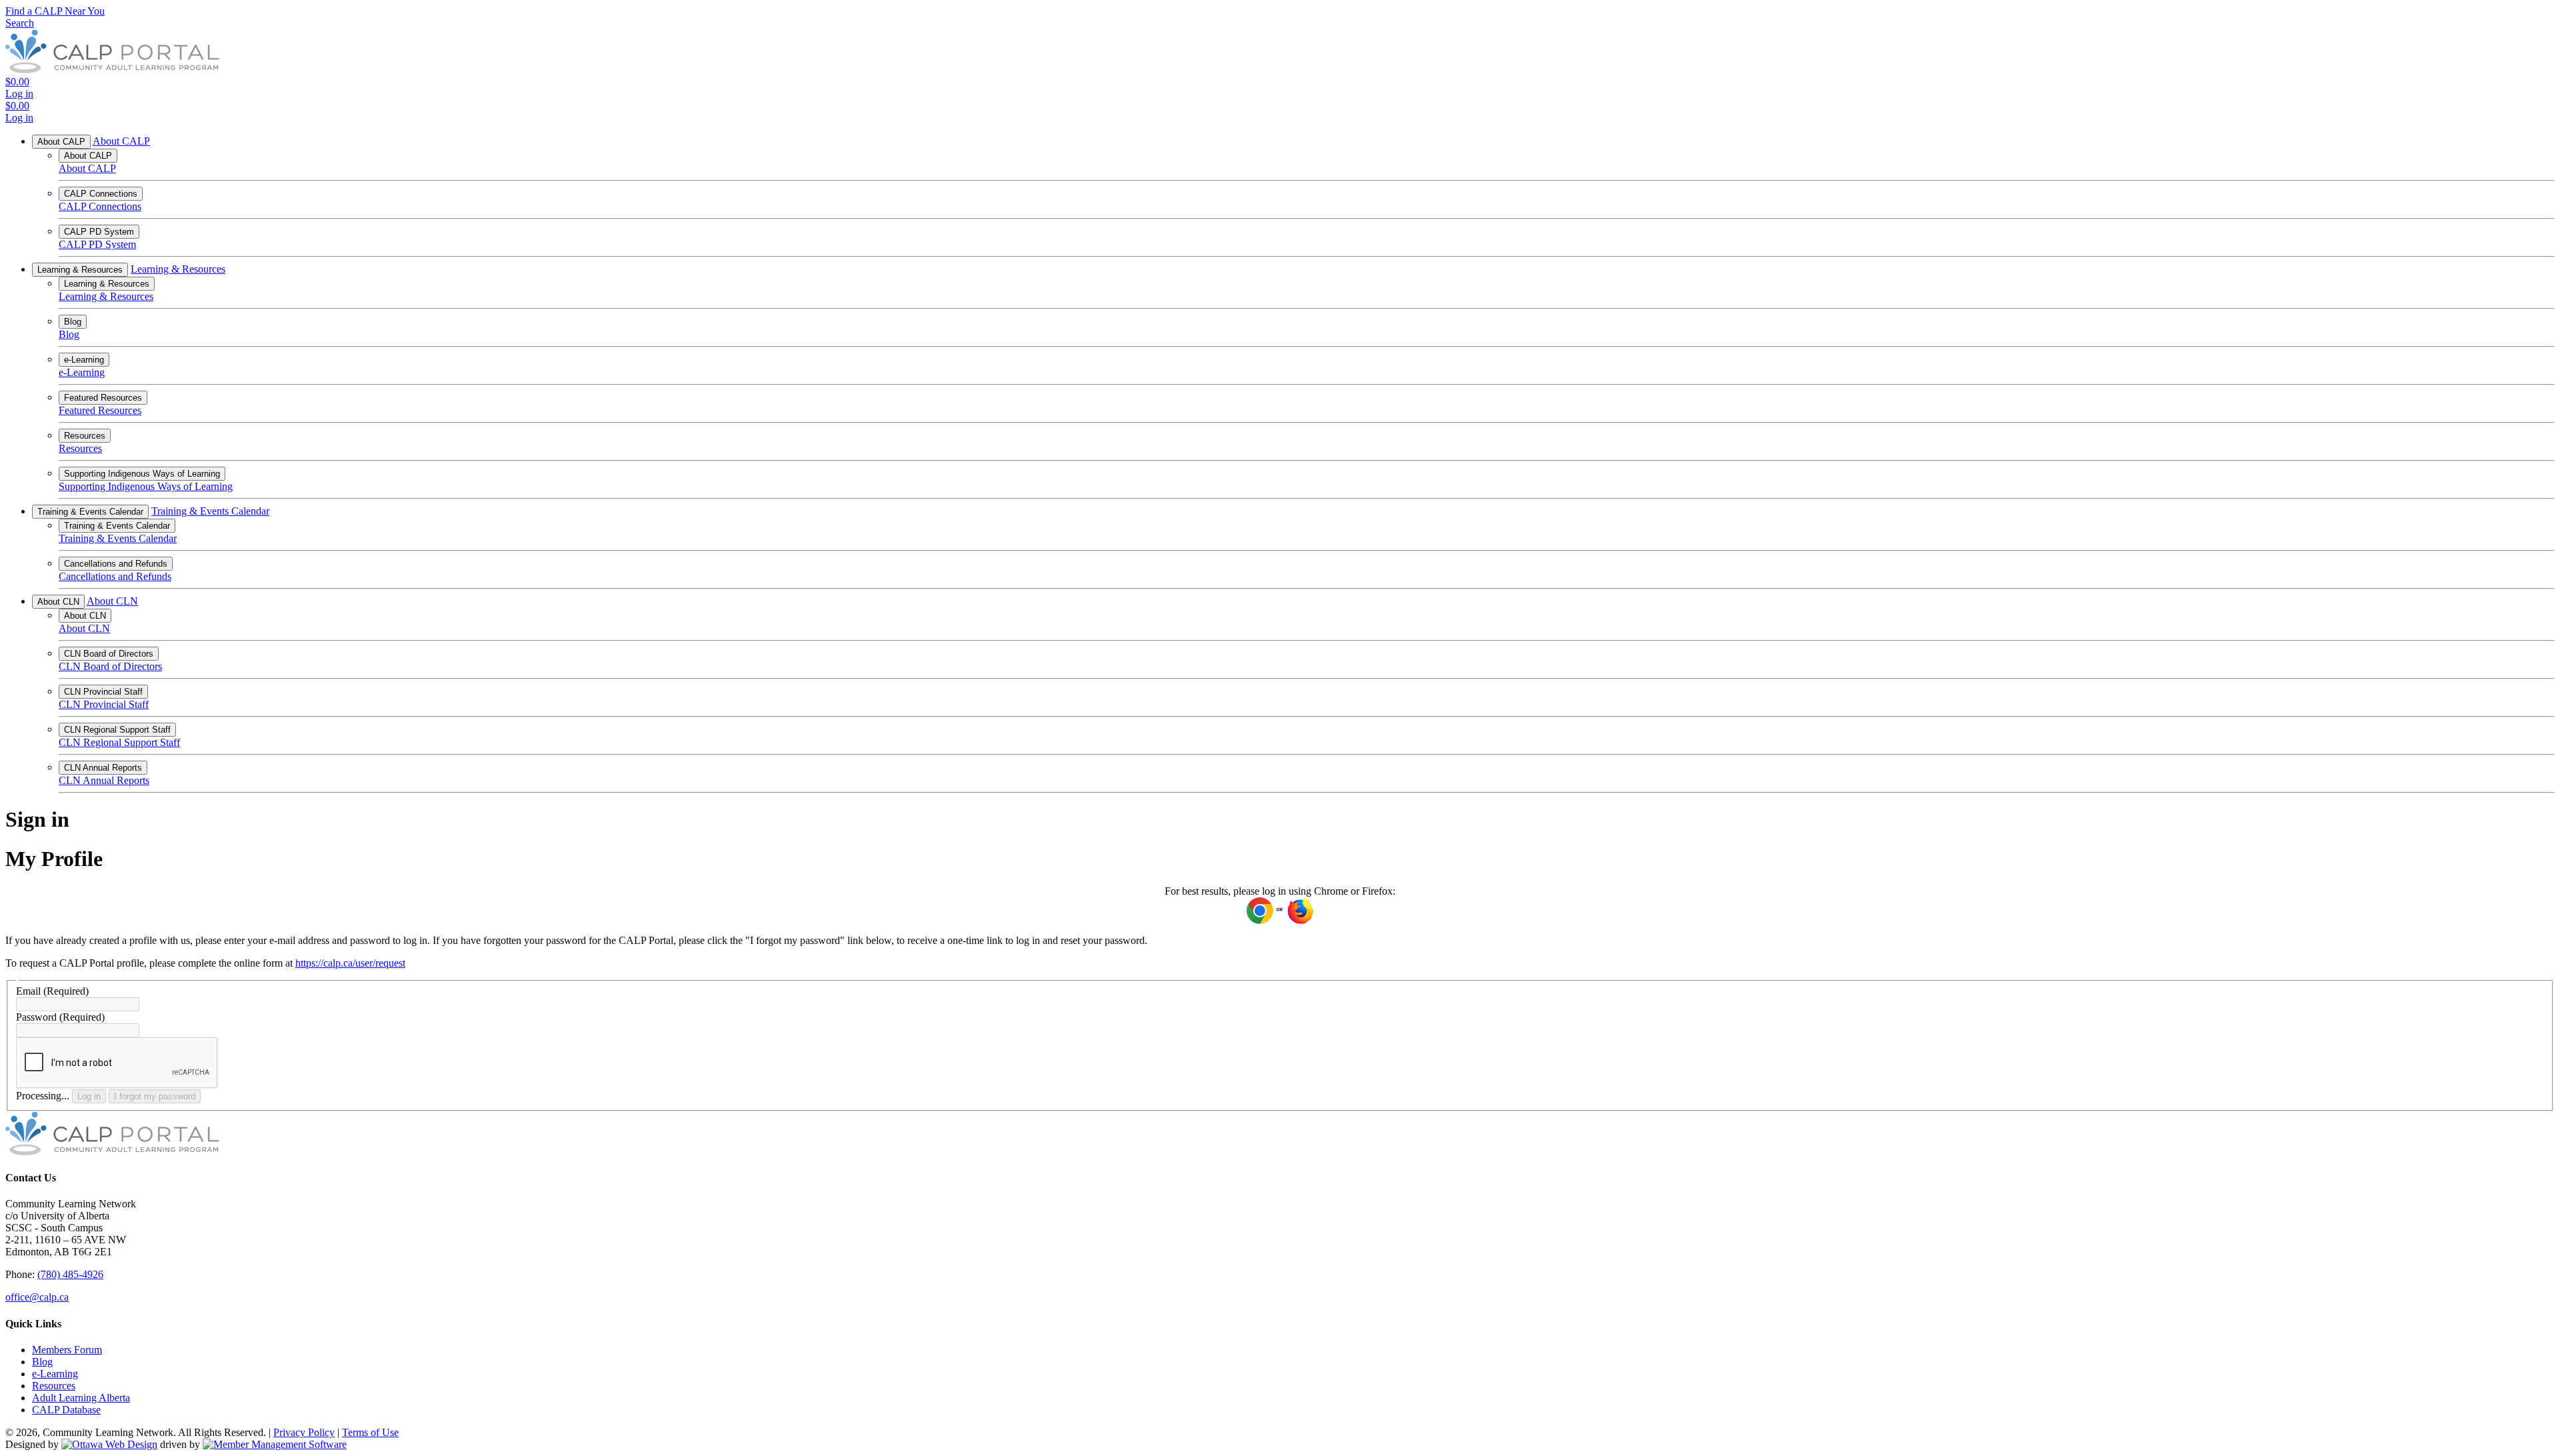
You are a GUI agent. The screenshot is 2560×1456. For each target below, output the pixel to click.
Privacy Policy (304, 1432)
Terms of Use (370, 1432)
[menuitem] (67, 1350)
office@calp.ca (37, 1297)
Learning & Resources (80, 270)
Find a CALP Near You (55, 11)
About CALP (61, 142)
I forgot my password (155, 1096)
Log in (89, 1096)
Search (20, 23)
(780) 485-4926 (70, 1274)
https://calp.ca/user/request (350, 963)
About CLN (58, 602)
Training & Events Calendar (90, 512)
